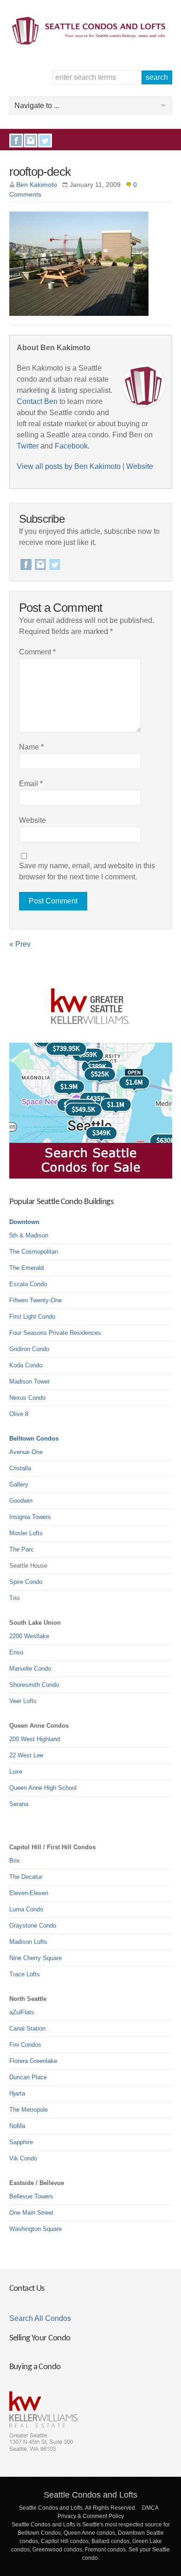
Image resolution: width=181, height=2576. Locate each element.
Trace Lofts (25, 1974)
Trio (14, 1598)
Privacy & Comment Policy (91, 2516)
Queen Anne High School (43, 1788)
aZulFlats (22, 2012)
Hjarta (17, 2093)
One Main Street (31, 2213)
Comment (37, 652)
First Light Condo (32, 1317)
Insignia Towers (30, 1517)
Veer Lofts (23, 1701)
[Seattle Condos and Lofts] (91, 42)
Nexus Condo (27, 1398)
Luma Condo (26, 1909)
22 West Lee (26, 1755)
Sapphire (21, 2142)
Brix (15, 1861)
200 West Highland (35, 1739)
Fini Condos (25, 2045)
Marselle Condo (30, 1669)
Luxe (16, 1772)
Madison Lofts (28, 1942)
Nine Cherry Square (36, 1958)
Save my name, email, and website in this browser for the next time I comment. (87, 871)
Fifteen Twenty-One (36, 1300)
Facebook (16, 141)
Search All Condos (40, 2318)
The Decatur (26, 1877)
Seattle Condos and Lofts (90, 2495)
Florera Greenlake (33, 2061)
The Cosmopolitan (34, 1252)
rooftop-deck (40, 172)
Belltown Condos (34, 1439)
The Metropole (29, 2110)
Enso (16, 1652)
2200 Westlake (29, 1636)
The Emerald (26, 1268)
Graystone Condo (33, 1926)
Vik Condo (23, 2158)
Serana (19, 1804)
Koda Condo (26, 1365)
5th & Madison (29, 1235)
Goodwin (21, 1501)
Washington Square (36, 2229)
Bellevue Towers (31, 2196)
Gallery (19, 1484)
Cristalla (20, 1468)
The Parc (22, 1549)
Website (140, 466)
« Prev (20, 944)
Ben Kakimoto (37, 185)
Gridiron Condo (29, 1349)
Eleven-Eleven (29, 1893)
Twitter (45, 141)
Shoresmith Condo (34, 1685)
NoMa (17, 2126)
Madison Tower (29, 1381)
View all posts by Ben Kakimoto (69, 466)
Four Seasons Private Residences (55, 1333)
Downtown (24, 1222)
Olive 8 (19, 1414)
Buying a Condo (35, 2367)
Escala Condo (28, 1284)
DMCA (150, 2508)
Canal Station (27, 2028)
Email (31, 784)
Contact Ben (37, 401)
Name (31, 747)
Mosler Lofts (26, 1533)
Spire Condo (26, 1582)
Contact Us (27, 2289)
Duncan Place (28, 2077)
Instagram (31, 141)
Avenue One (26, 1452)
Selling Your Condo (40, 2338)
